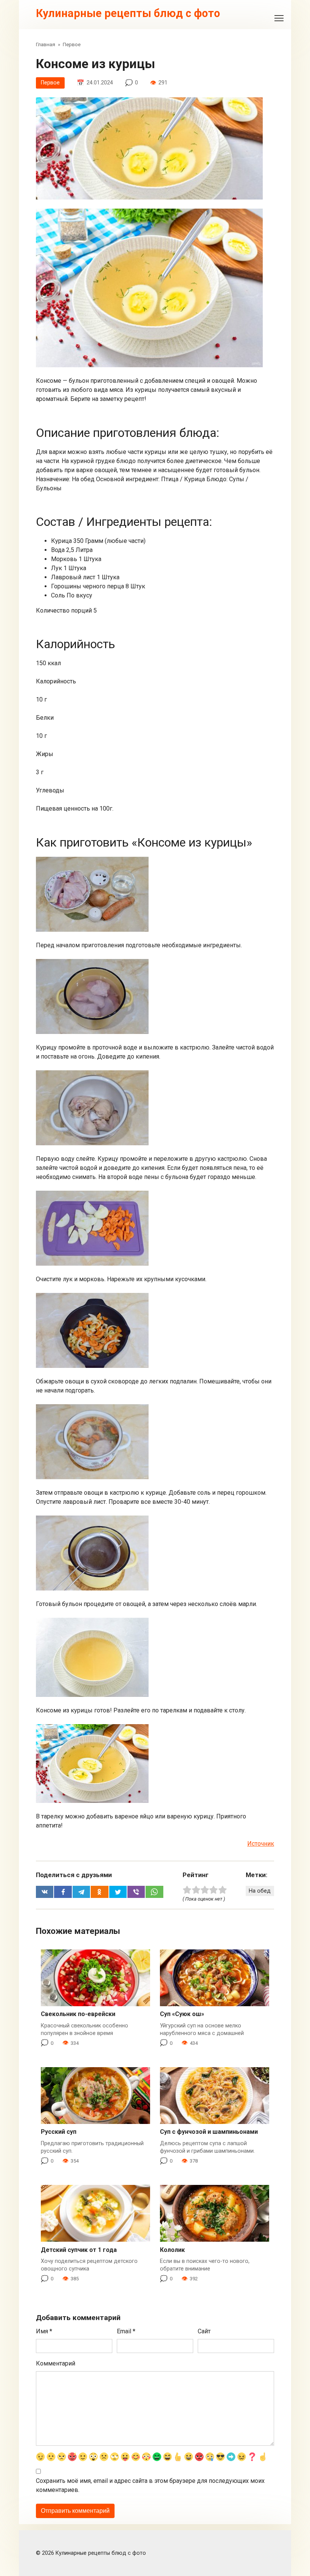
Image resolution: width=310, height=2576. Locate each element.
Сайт (204, 2331)
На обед (260, 1891)
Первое (50, 83)
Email (126, 2331)
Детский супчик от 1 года (79, 2250)
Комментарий (56, 2363)
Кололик (172, 2250)
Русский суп (59, 2132)
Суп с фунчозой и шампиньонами (209, 2132)
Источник (261, 1844)
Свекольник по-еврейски (78, 2014)
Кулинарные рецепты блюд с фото (128, 13)
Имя (44, 2331)
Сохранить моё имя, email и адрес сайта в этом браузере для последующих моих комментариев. (150, 2485)
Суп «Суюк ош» (182, 2014)
